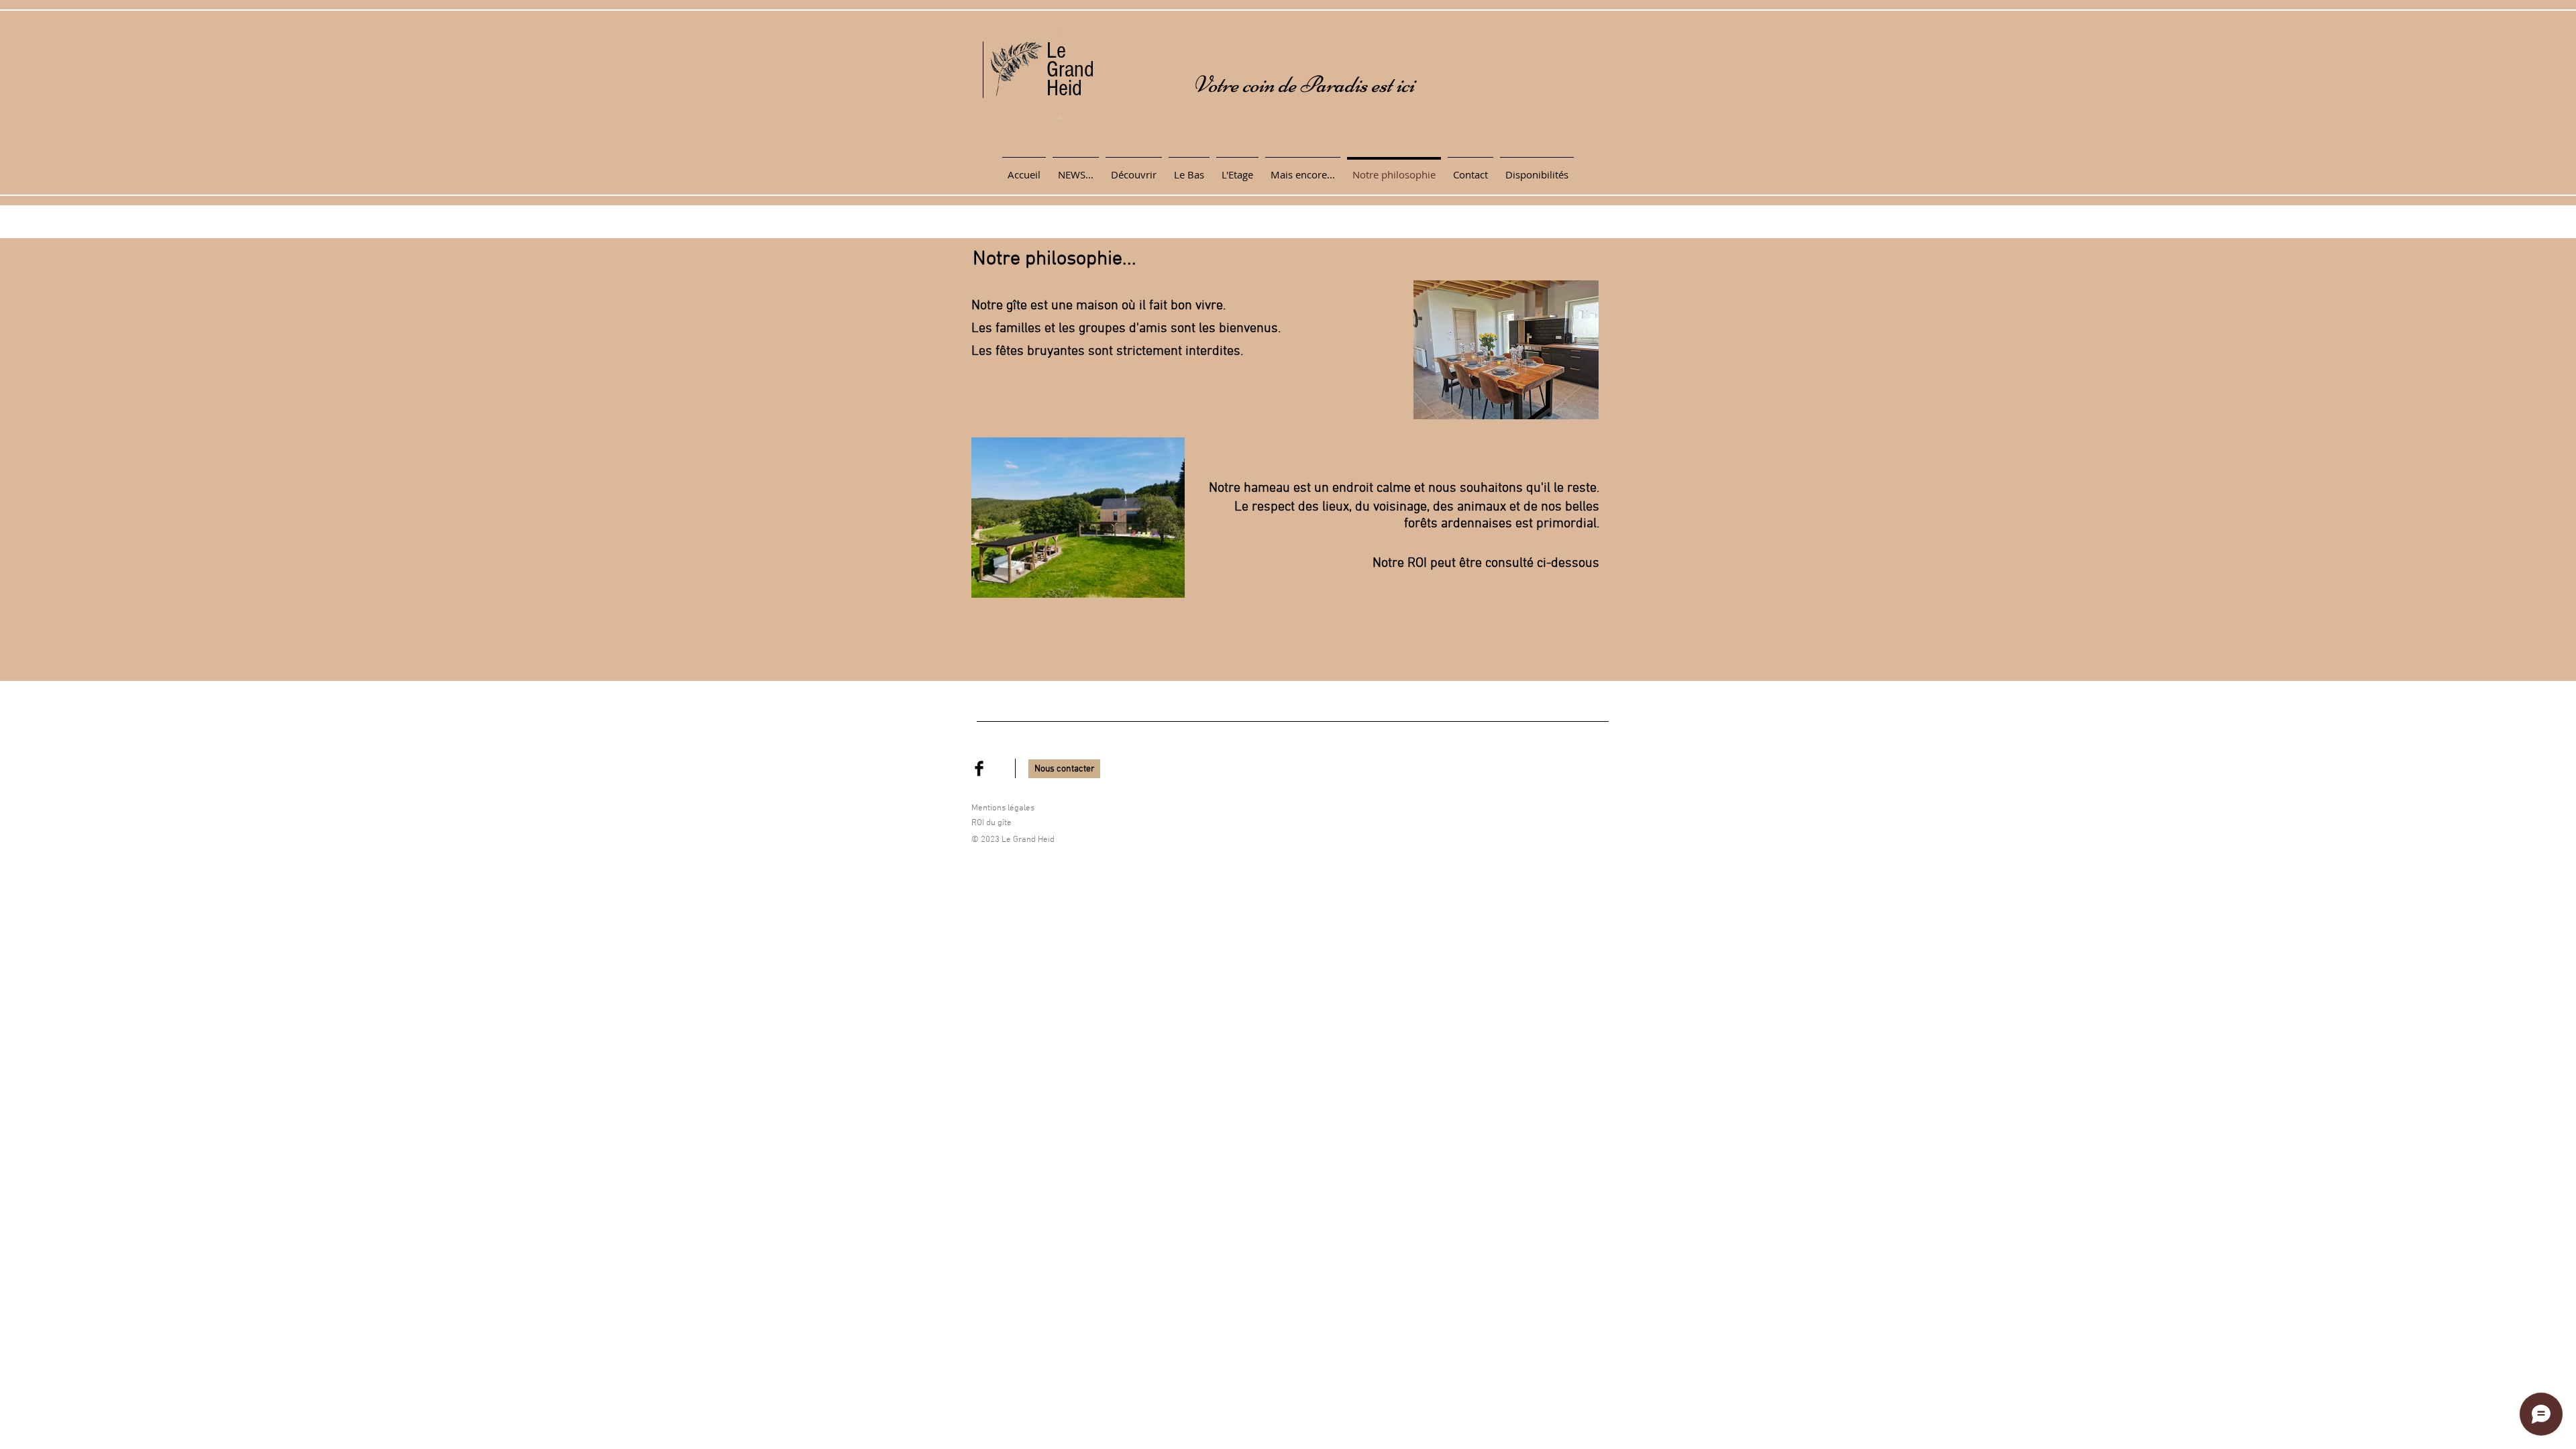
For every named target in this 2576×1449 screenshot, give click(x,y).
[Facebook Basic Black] (979, 768)
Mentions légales (1003, 808)
